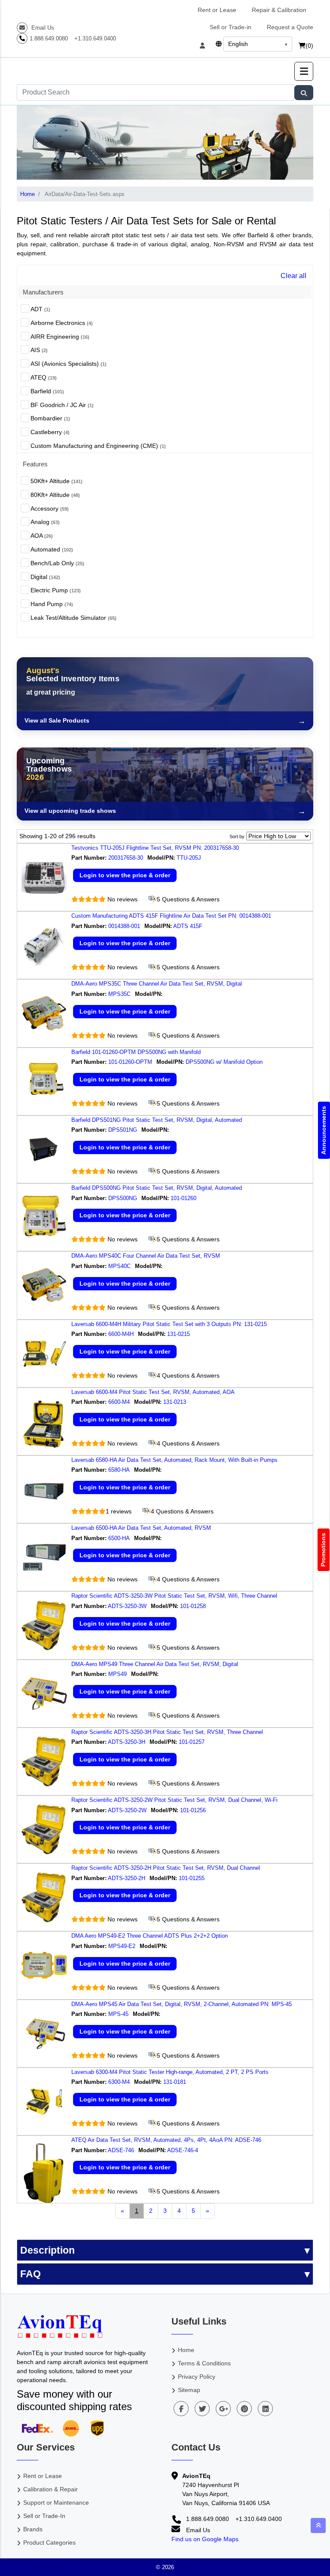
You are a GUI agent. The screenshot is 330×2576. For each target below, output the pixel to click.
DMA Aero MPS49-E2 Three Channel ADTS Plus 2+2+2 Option (150, 1936)
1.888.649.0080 (49, 38)
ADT (40, 309)
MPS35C (119, 994)
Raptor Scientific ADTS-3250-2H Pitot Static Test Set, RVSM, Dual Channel (166, 1868)
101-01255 (192, 1878)
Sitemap (189, 2390)
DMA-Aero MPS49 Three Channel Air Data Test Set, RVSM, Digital (155, 1664)
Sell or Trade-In (44, 2516)
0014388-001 (124, 926)
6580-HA (119, 1470)
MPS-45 (118, 2014)
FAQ (31, 2274)
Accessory (50, 508)
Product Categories (49, 2542)
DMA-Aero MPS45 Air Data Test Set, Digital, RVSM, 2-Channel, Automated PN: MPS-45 (182, 2004)
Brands (33, 2529)
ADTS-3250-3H (127, 1742)
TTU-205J (190, 858)
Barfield (47, 391)
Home (27, 194)
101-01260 (184, 1198)
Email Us (42, 28)
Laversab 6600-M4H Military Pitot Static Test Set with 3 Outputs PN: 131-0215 (169, 1324)
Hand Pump (52, 604)
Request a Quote (290, 27)
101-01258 (194, 1606)
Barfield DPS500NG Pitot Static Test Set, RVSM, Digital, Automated (157, 1188)
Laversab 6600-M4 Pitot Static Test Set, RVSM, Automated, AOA (153, 1392)
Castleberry (50, 432)
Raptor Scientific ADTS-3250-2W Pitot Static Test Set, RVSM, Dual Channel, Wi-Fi (174, 1800)
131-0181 (176, 2082)
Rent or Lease (217, 10)
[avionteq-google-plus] (223, 2409)
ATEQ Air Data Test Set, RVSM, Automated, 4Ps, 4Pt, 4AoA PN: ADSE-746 (166, 2140)
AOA (42, 536)
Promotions (324, 1550)
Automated (52, 549)
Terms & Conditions (204, 2363)
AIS (39, 350)
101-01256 (194, 1810)
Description (47, 2250)
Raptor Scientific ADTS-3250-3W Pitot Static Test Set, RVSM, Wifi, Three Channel (174, 1596)
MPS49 (118, 1674)
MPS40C (119, 1266)
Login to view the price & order (125, 875)
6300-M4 (119, 2082)
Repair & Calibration (279, 10)
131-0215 (179, 1334)
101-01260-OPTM (130, 1062)
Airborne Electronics (62, 323)
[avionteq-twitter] (202, 2409)
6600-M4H (121, 1334)
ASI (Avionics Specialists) (69, 364)
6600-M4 (119, 1402)
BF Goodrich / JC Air (62, 405)
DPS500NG (123, 1198)
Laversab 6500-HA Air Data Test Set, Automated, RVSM (141, 1528)
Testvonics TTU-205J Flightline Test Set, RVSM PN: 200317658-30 (155, 848)
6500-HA (119, 1538)
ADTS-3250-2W (127, 1810)
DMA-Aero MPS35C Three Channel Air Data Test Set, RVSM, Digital (157, 984)
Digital (45, 577)
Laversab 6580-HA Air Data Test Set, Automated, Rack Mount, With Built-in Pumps (174, 1460)
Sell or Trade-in (231, 27)
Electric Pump (56, 590)
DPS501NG (123, 1130)
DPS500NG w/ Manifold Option (225, 1062)
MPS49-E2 (122, 1946)
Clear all (293, 276)
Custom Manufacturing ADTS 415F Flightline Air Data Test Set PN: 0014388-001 (171, 916)
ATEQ (44, 377)
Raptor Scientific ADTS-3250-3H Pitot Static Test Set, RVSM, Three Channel (167, 1732)
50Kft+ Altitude (57, 481)
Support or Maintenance (56, 2502)
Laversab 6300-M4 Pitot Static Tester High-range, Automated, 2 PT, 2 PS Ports (170, 2072)
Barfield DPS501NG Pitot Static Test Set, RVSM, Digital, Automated (157, 1120)
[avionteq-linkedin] (265, 2409)
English (238, 44)
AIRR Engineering (60, 337)
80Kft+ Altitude (55, 495)
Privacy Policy (197, 2377)
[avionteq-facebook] (181, 2409)
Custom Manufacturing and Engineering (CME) (98, 446)
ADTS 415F (189, 926)
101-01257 (192, 1742)
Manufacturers (43, 292)
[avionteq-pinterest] (244, 2409)
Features (35, 464)
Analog (45, 522)
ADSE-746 (121, 2150)
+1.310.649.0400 (95, 38)
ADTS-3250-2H (127, 1878)
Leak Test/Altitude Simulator (73, 618)
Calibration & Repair (50, 2489)
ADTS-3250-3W (127, 1606)
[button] (304, 71)
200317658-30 (126, 858)
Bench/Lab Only (57, 563)
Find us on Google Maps (205, 2539)
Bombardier (50, 418)
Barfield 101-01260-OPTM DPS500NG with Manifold (136, 1052)
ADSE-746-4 (183, 2150)
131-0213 (176, 1402)
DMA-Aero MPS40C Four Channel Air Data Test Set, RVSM (146, 1256)
